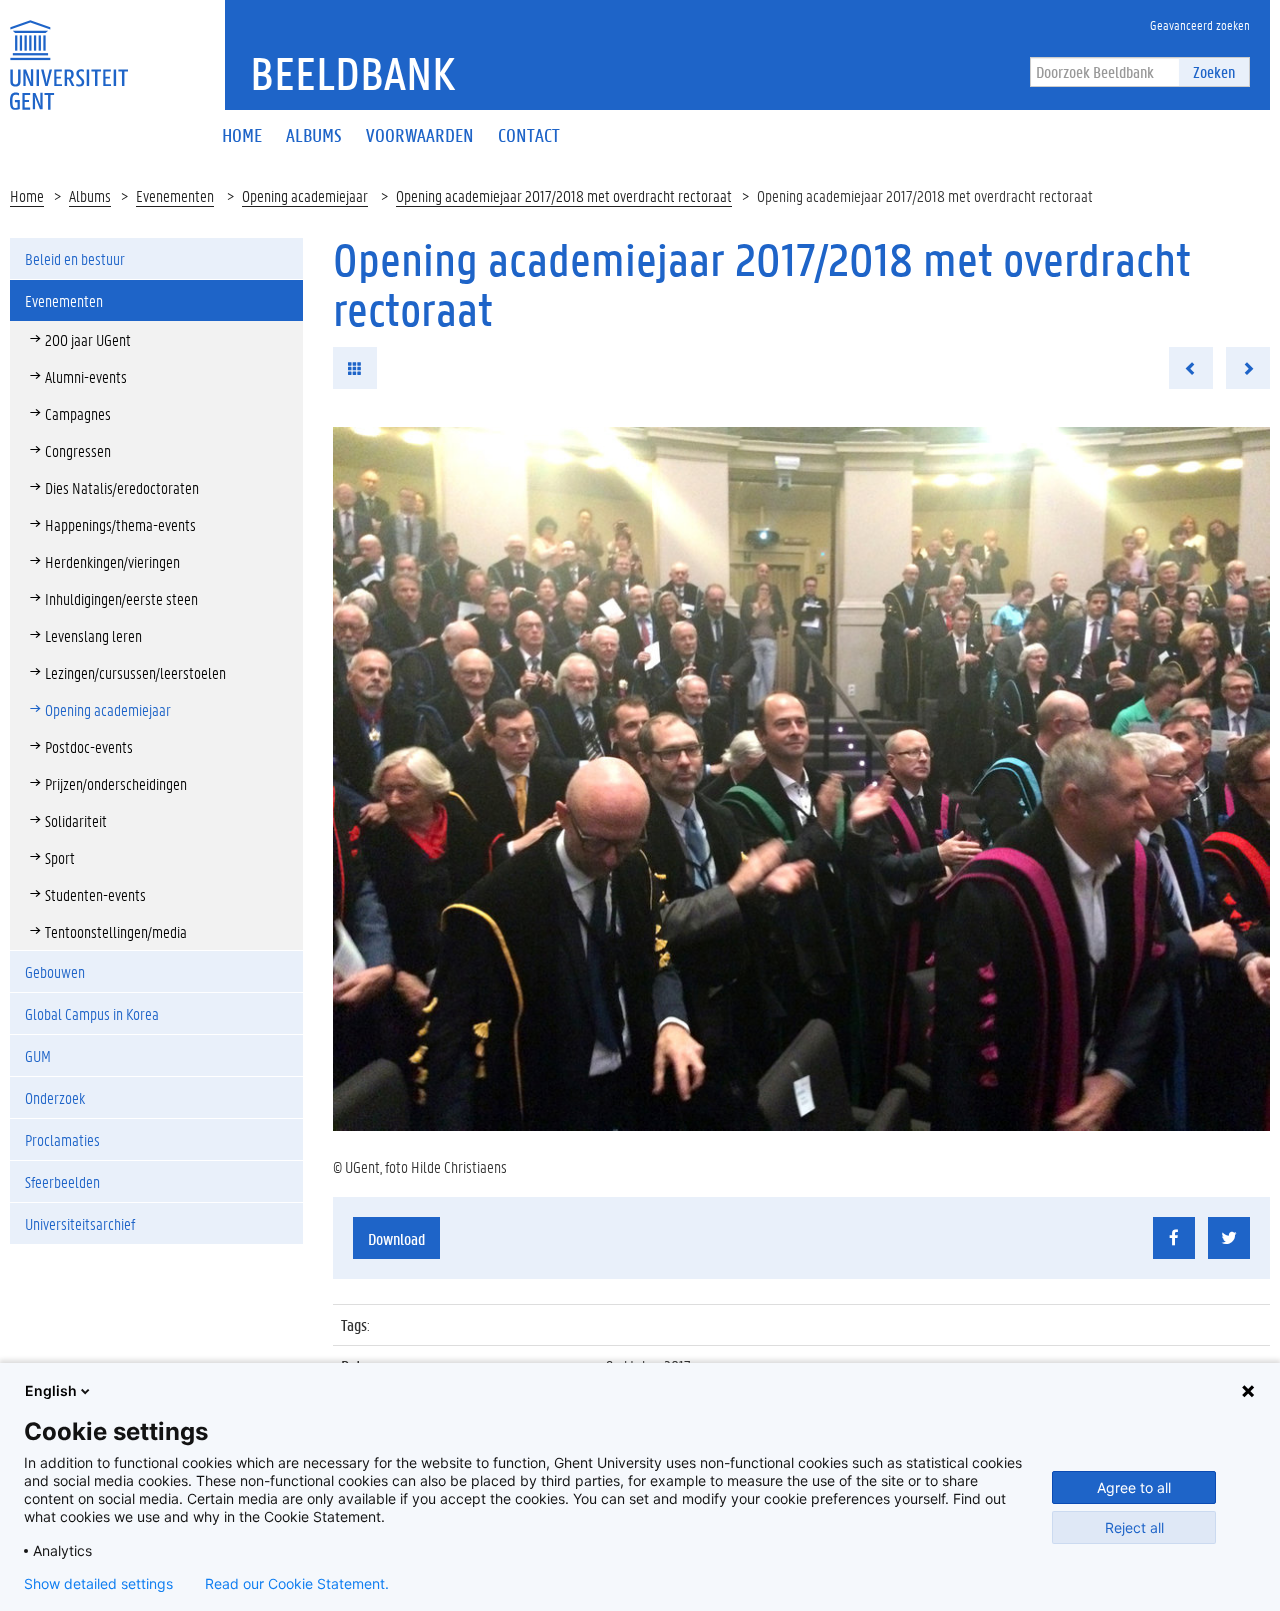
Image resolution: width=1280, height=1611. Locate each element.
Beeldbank (352, 73)
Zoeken (1214, 71)
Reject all (1134, 1527)
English (51, 1390)
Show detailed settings (98, 1584)
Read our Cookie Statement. (297, 1584)
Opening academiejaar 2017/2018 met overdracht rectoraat (564, 195)
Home (27, 195)
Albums (90, 195)
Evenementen (175, 195)
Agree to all (1134, 1487)
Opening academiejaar (305, 195)
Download (396, 1238)
